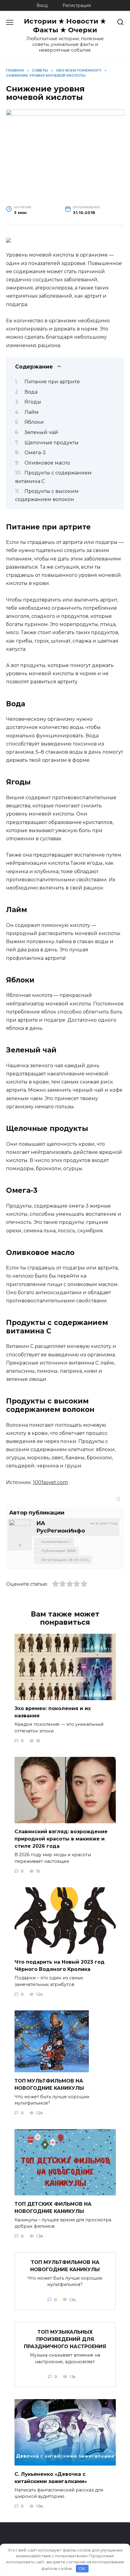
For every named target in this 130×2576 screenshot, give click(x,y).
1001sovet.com (50, 1482)
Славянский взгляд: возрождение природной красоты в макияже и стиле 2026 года (61, 1839)
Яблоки (34, 422)
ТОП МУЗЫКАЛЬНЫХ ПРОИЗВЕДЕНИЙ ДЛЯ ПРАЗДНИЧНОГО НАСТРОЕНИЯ (65, 2339)
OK (82, 2568)
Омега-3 (35, 453)
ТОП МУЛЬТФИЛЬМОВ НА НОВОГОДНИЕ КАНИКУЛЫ (65, 2266)
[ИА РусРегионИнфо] (20, 1530)
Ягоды (33, 402)
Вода (31, 392)
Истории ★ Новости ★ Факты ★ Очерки (65, 26)
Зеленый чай (41, 432)
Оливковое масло (47, 463)
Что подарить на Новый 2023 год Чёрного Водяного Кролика (60, 1966)
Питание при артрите (52, 382)
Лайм (32, 412)
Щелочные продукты (52, 443)
